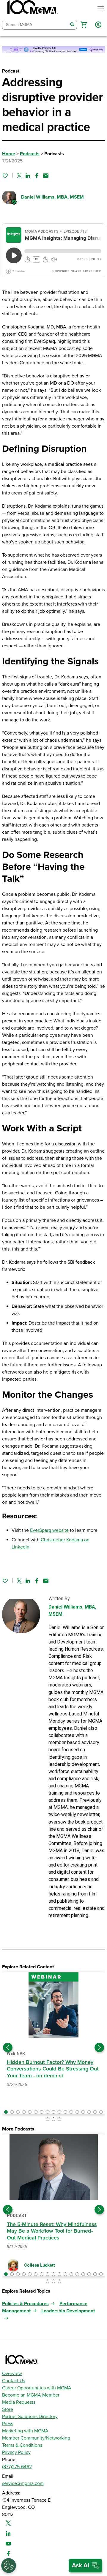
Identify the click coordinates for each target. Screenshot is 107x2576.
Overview (12, 2374)
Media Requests (19, 2402)
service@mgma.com (23, 2483)
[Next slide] (99, 2047)
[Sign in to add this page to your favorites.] (5, 176)
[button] (84, 25)
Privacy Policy (16, 2452)
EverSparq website (49, 1530)
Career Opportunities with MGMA (37, 2388)
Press (8, 2424)
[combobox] (35, 25)
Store (8, 2409)
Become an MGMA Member (31, 2395)
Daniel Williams (52, 197)
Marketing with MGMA (25, 2431)
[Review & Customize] (9, 2566)
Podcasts (30, 154)
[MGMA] (32, 8)
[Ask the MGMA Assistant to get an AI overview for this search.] (85, 2566)
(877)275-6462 (17, 2467)
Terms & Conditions (22, 2445)
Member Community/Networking (36, 2438)
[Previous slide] (8, 2047)
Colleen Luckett (40, 2265)
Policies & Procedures (25, 2304)
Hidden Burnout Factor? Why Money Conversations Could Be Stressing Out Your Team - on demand (53, 2069)
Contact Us (14, 2381)
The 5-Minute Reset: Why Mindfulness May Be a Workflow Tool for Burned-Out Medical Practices (52, 2231)
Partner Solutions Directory (30, 2417)
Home (9, 154)
